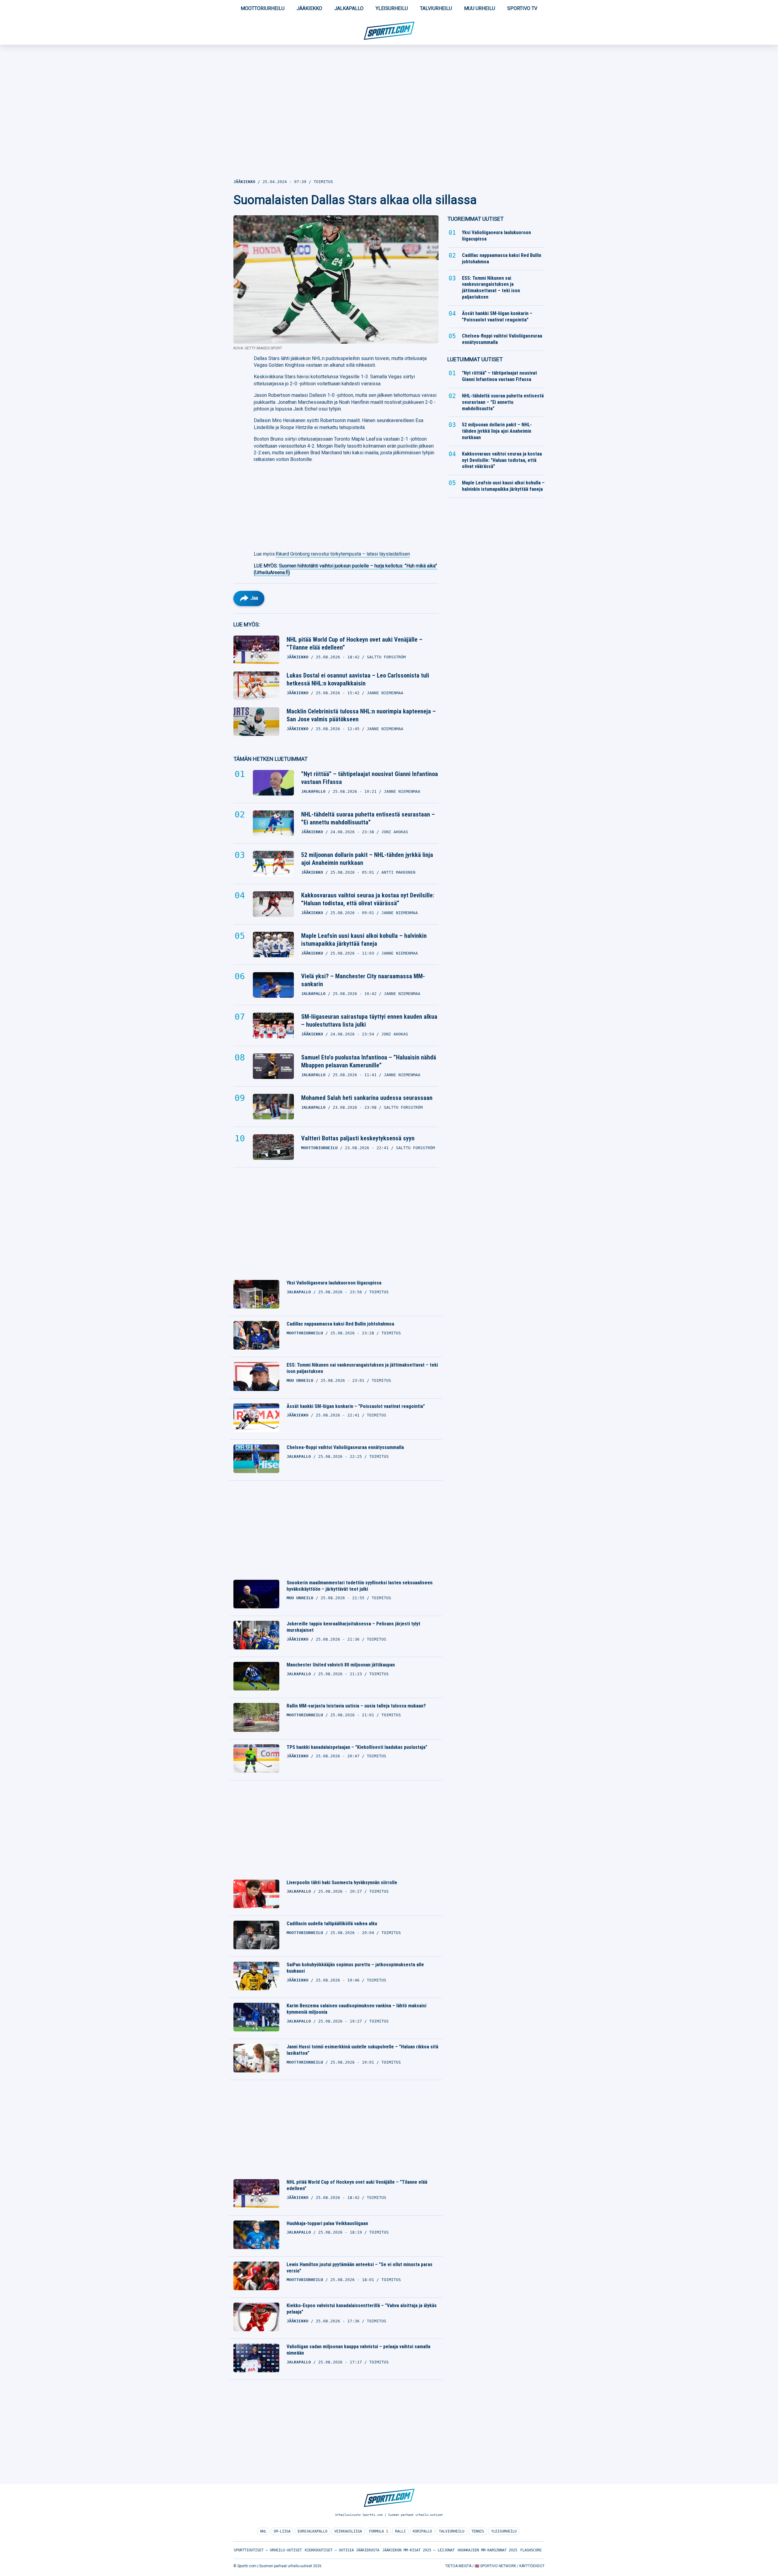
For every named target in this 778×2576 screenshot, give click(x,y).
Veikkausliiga (348, 2531)
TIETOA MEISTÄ (458, 2566)
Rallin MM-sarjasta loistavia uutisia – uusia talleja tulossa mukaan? (356, 1706)
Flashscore (531, 2550)
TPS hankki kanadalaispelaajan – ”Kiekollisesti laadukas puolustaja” (357, 1747)
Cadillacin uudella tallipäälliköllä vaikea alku (332, 1924)
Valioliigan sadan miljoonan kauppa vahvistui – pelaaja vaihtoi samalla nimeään (358, 2350)
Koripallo (422, 2531)
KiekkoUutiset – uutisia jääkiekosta (342, 2550)
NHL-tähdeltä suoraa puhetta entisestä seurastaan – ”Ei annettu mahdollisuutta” (368, 818)
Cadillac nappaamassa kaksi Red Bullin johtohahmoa (340, 1324)
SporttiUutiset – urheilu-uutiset (268, 2550)
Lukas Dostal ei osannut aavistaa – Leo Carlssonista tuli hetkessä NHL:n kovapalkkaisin (358, 679)
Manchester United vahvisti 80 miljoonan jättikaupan (341, 1665)
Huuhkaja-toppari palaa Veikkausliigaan (327, 2223)
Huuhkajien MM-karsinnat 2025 (487, 2550)
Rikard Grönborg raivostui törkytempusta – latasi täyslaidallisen (343, 554)
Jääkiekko (309, 8)
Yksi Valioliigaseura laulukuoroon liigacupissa (334, 1283)
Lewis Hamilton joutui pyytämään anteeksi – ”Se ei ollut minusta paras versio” (360, 2268)
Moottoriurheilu (263, 8)
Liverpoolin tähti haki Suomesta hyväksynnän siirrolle (342, 1883)
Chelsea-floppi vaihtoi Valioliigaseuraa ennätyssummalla (345, 1447)
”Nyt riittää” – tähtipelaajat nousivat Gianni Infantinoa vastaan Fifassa (370, 778)
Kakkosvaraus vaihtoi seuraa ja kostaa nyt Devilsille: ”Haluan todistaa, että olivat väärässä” (368, 899)
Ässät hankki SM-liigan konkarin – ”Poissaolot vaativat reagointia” (356, 1406)
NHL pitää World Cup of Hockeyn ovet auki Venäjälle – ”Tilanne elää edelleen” (355, 643)
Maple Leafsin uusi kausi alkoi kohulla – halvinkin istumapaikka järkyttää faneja (364, 940)
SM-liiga (282, 2531)
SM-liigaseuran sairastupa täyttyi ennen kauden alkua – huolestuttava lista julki (369, 1021)
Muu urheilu (480, 8)
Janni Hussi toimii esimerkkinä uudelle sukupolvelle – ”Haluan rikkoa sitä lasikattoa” (362, 2050)
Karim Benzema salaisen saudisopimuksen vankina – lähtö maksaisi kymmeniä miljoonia (356, 2009)
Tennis (478, 2531)
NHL (263, 2531)
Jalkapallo (349, 8)
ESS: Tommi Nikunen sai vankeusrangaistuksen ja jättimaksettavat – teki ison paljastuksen (362, 1368)
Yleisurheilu (392, 8)
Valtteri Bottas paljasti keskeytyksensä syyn (358, 1138)
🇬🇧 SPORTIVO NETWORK (495, 2566)
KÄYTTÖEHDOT (532, 2566)
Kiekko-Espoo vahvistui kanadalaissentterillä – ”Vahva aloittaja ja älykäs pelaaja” (362, 2309)
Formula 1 (379, 2531)
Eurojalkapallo (312, 2531)
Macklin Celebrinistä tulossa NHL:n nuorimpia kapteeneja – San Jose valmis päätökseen (361, 715)
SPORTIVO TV (522, 8)
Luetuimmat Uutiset (475, 359)
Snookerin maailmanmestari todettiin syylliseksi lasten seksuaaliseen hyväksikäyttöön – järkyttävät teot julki (360, 1586)
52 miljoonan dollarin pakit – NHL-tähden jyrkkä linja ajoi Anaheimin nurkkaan (367, 859)
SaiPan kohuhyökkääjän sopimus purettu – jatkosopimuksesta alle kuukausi (355, 1968)
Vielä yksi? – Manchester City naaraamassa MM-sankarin (363, 980)
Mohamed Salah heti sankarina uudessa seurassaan (367, 1098)
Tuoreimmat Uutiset (475, 219)
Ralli (400, 2531)
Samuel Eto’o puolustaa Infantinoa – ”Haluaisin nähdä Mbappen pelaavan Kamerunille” (369, 1061)
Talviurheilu (436, 8)
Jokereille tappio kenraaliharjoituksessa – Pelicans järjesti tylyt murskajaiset (353, 1627)
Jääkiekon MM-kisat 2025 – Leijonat (418, 2550)
